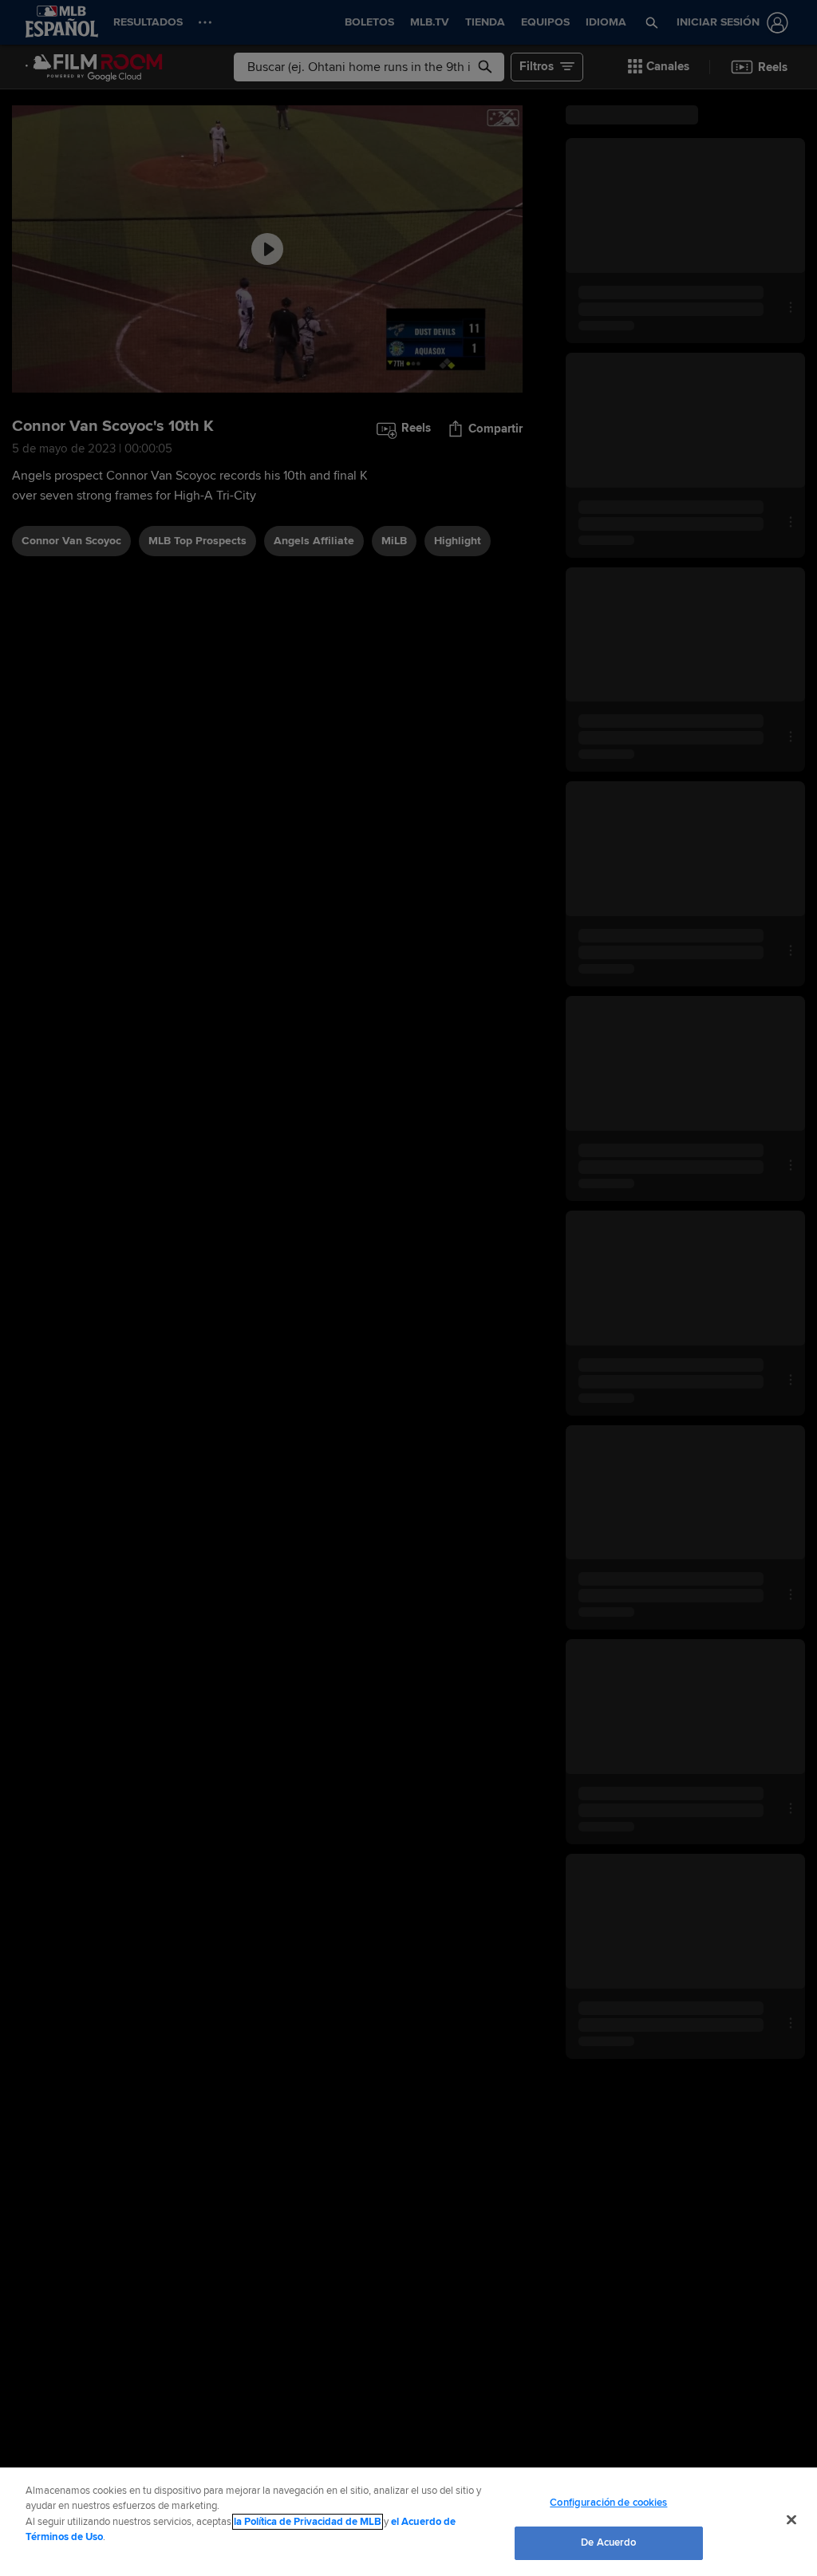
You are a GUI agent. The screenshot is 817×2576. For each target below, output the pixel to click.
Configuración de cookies (608, 2503)
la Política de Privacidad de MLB (308, 2522)
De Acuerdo (608, 2542)
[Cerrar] (791, 2519)
